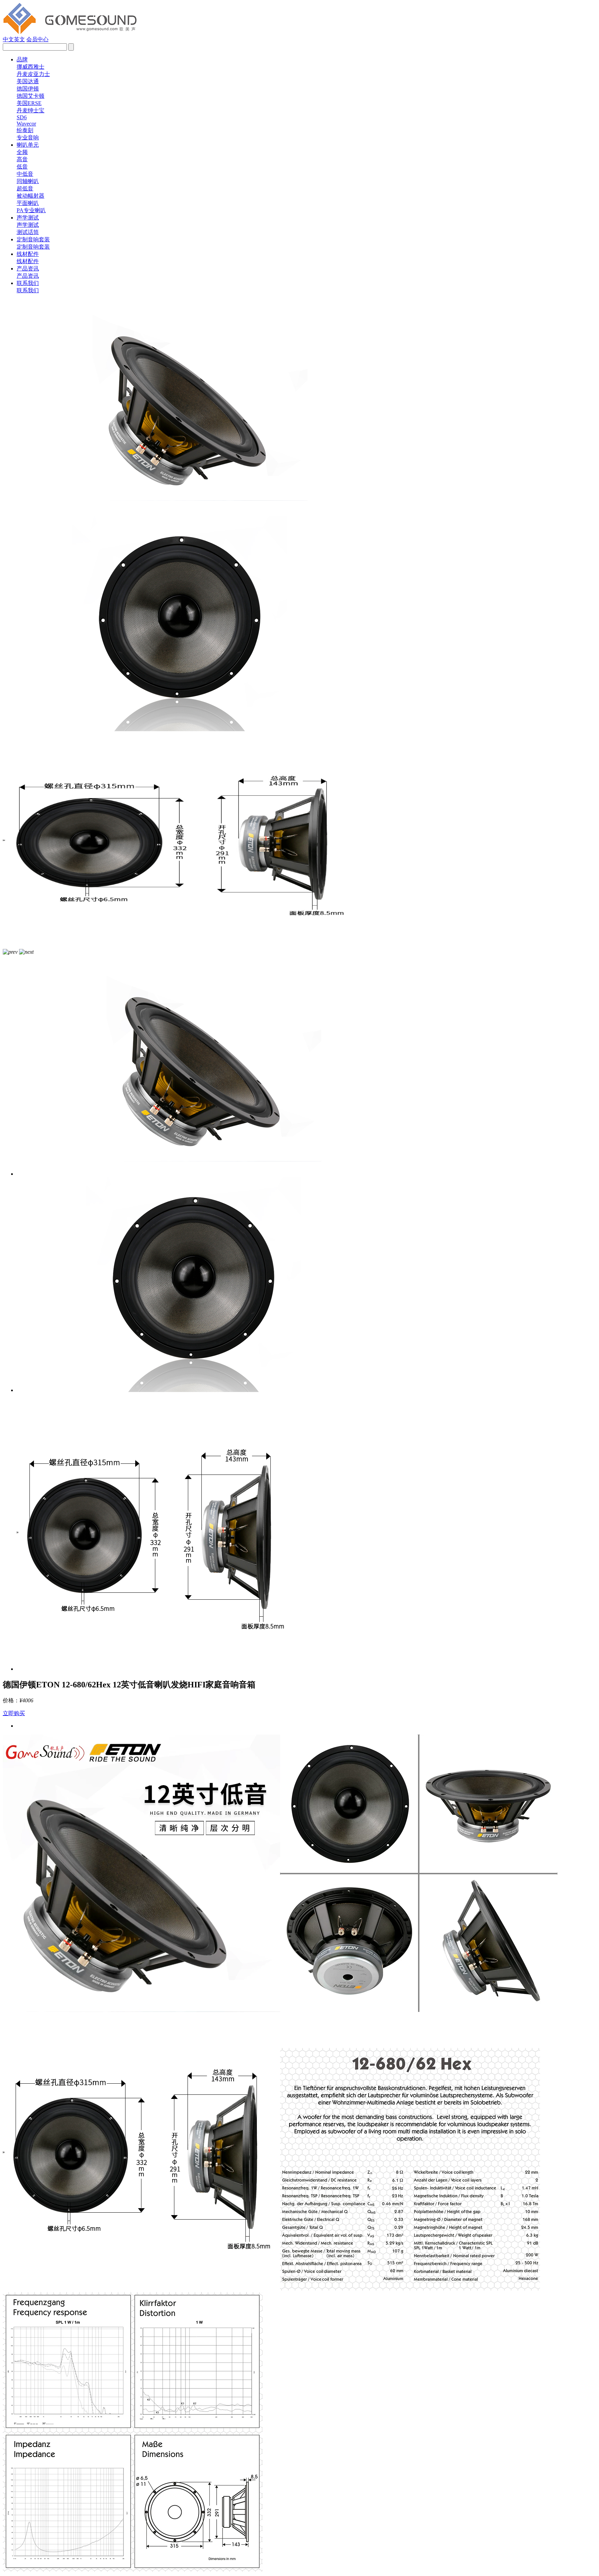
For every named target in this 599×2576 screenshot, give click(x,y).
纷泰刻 (25, 130)
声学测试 (28, 218)
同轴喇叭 (28, 181)
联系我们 (28, 283)
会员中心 (37, 39)
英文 (19, 39)
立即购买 (14, 1713)
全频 (22, 152)
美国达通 (28, 81)
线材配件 (28, 254)
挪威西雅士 (31, 67)
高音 (22, 159)
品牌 (22, 59)
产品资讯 (28, 269)
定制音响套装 (33, 239)
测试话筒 (28, 232)
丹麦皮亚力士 (33, 74)
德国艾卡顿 (31, 96)
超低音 (25, 188)
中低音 (25, 174)
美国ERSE (29, 103)
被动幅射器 (31, 196)
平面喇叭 (28, 203)
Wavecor (26, 124)
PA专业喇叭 (31, 210)
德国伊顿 (28, 89)
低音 (22, 167)
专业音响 (28, 137)
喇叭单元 (28, 145)
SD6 (22, 117)
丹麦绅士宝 (31, 110)
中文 (8, 39)
